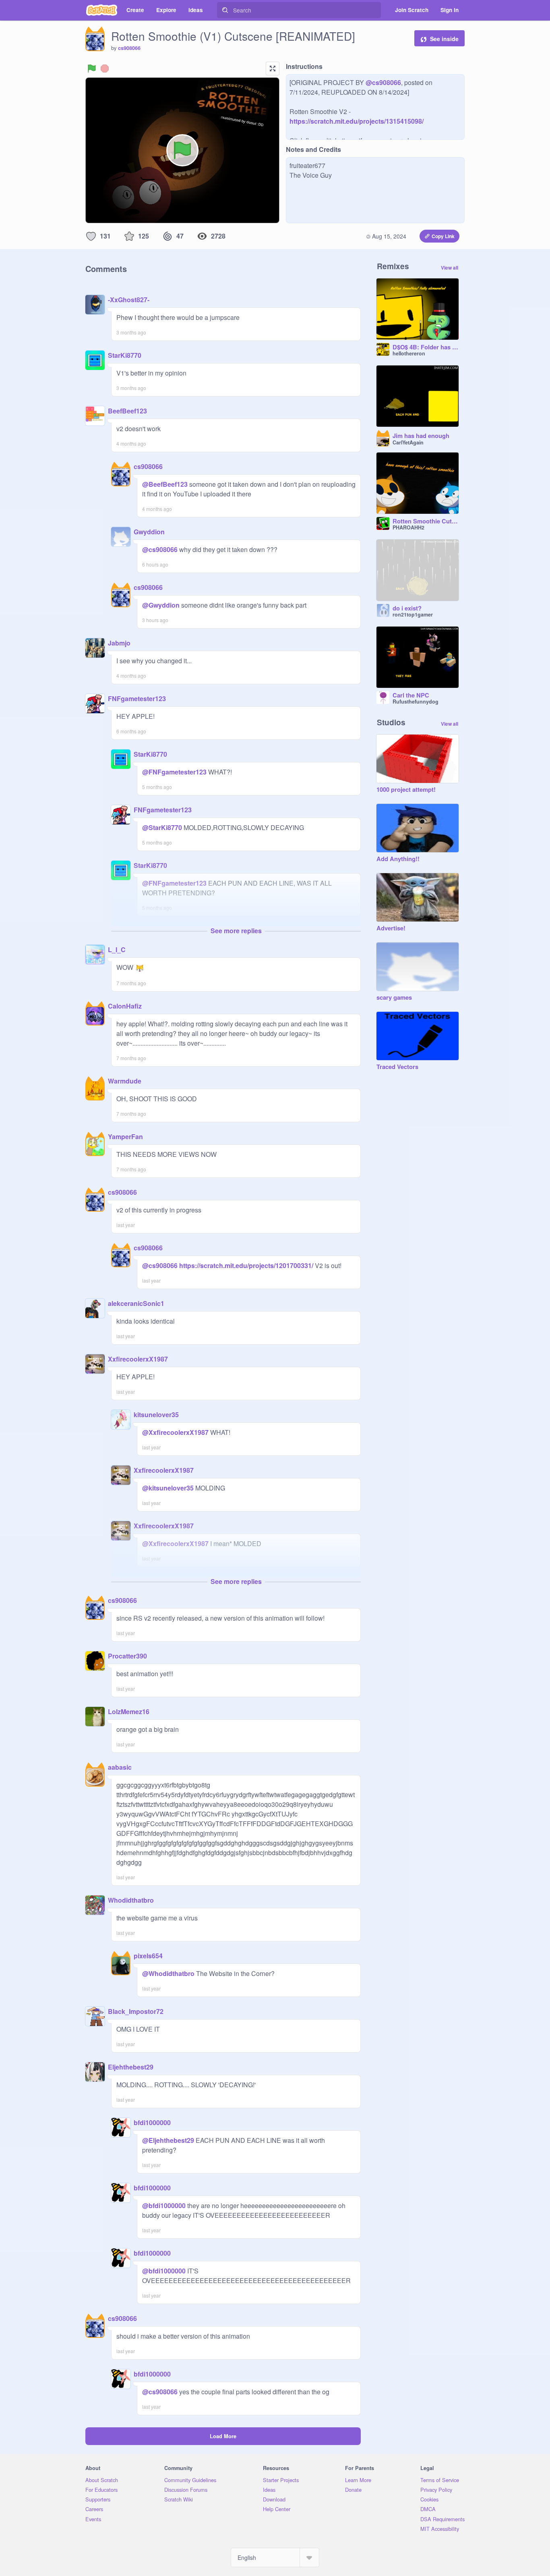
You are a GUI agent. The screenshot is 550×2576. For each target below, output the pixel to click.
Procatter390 (127, 1656)
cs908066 (129, 48)
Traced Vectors (397, 1067)
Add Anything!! (398, 859)
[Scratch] (102, 10)
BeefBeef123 (127, 411)
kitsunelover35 (156, 1415)
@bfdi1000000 (164, 2205)
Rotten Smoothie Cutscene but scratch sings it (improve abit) (426, 521)
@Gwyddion (161, 605)
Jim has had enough (421, 436)
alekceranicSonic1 (136, 1303)
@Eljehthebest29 (168, 2140)
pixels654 (148, 1956)
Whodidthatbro (131, 1900)
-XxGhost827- (129, 300)
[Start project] (92, 68)
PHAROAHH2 (408, 527)
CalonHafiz (125, 1006)
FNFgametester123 (137, 698)
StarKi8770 (125, 355)
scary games (394, 998)
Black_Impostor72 (136, 2011)
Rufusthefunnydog (416, 702)
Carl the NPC (411, 695)
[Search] (225, 10)
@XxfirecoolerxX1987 (175, 1432)
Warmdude (125, 1081)
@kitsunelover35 (168, 1488)
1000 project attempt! (406, 790)
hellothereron (409, 353)
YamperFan (125, 1136)
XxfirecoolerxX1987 (138, 1359)
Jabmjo (119, 643)
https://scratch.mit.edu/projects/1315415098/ (357, 121)
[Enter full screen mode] (273, 68)
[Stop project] (105, 68)
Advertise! (391, 928)
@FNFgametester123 (174, 772)
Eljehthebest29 (131, 2067)
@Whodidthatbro (168, 1973)
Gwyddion (149, 532)
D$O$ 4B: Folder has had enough (426, 347)
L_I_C (117, 950)
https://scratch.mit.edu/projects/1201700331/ (245, 1265)
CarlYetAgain (408, 442)
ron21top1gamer (413, 614)
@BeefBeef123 (165, 484)
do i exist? (407, 608)
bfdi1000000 (152, 2122)
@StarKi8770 (162, 827)
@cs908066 (383, 82)
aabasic (120, 1767)
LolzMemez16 (129, 1711)
